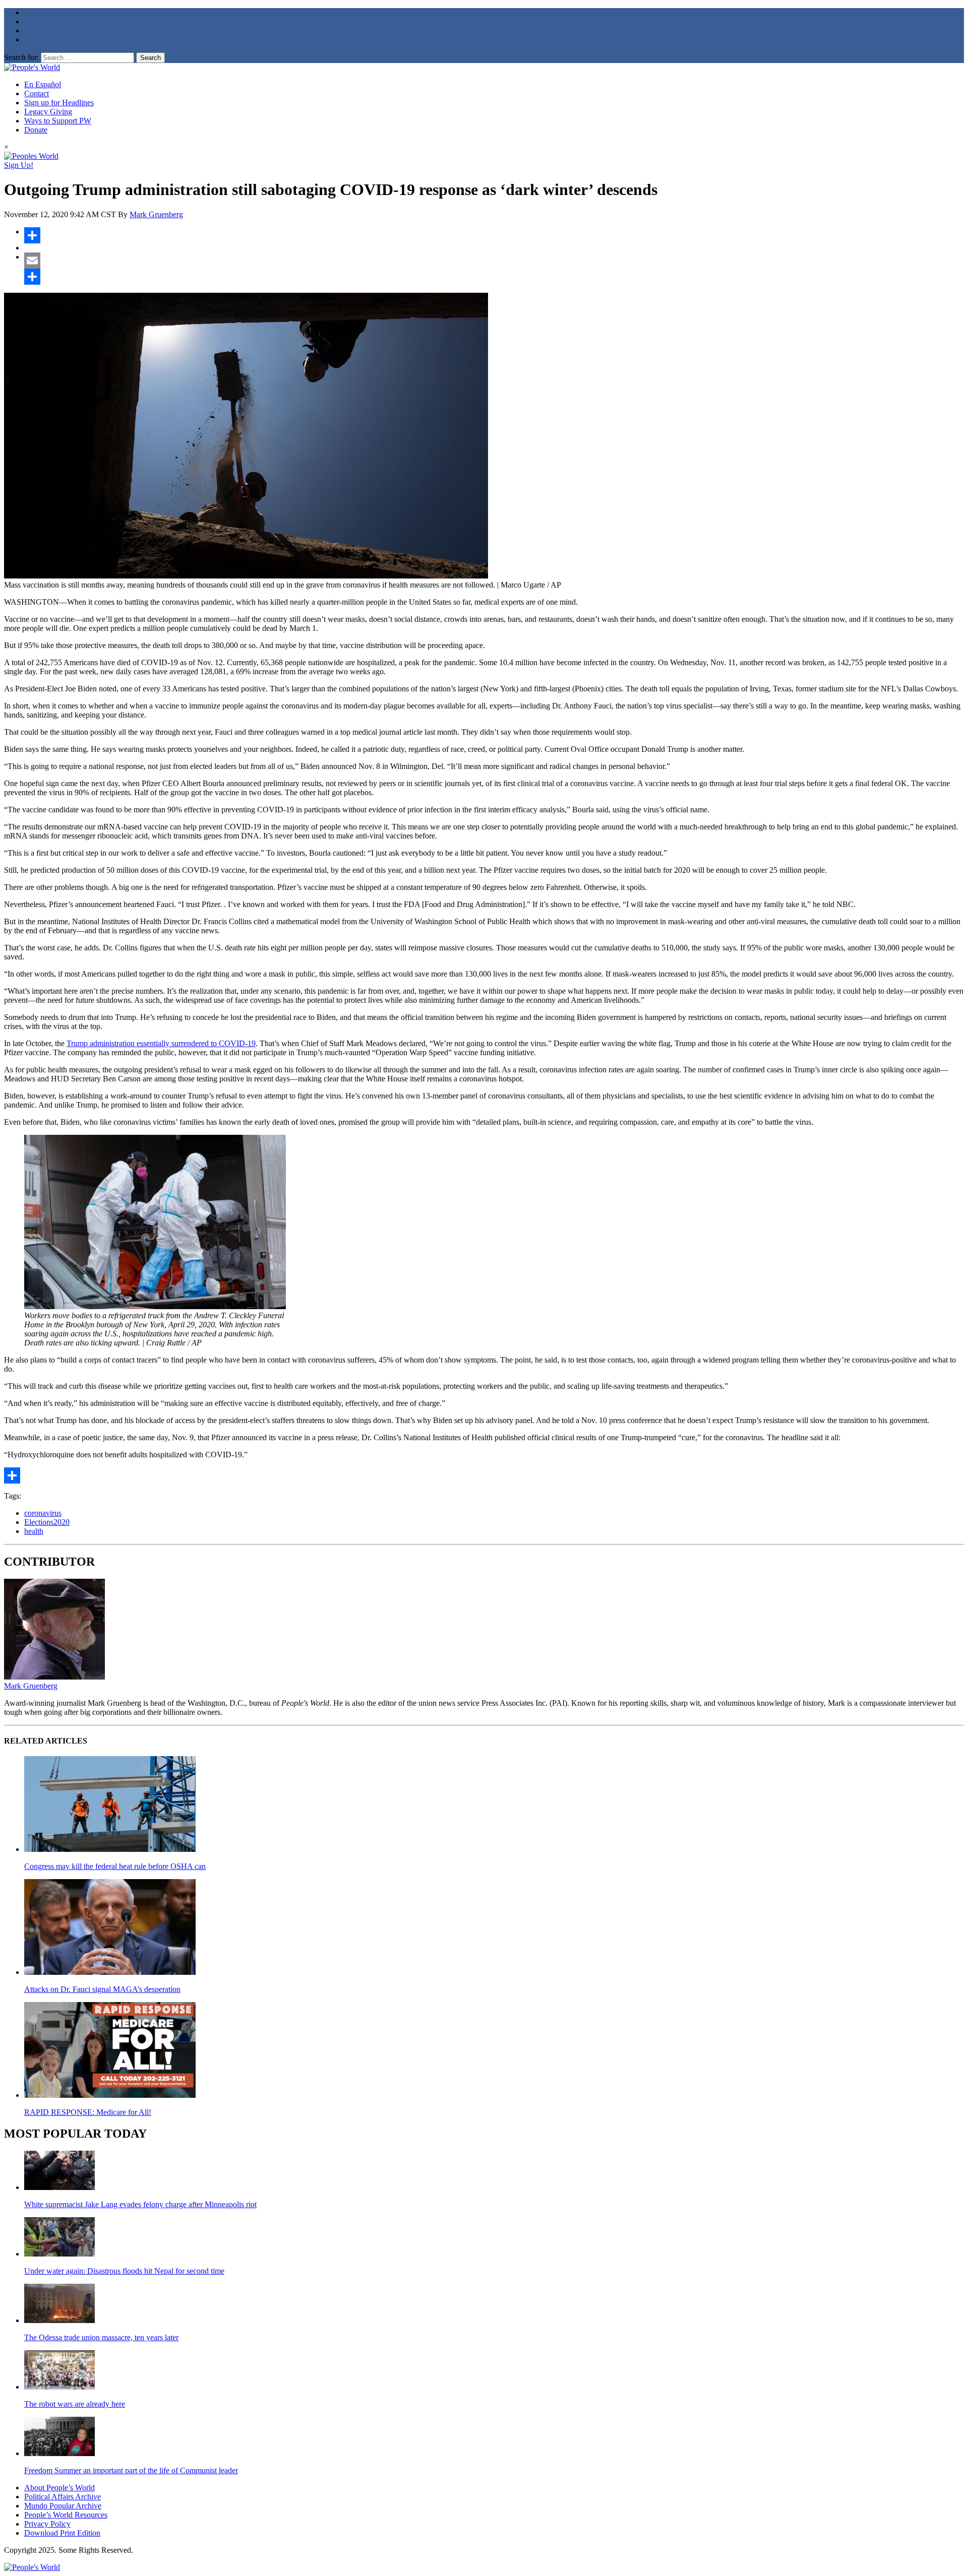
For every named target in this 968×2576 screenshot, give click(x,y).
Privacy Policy (47, 2524)
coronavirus (43, 1513)
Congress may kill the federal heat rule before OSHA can (115, 1866)
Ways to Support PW (58, 121)
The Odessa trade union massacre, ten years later (101, 2337)
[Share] (494, 235)
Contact (37, 93)
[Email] (494, 261)
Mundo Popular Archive (63, 2506)
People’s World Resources (66, 2515)
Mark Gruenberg (156, 214)
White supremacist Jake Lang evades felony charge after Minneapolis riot (140, 2204)
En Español (43, 84)
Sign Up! (19, 165)
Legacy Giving (48, 112)
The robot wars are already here (75, 2404)
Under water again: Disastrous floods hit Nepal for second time (124, 2271)
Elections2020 (47, 1522)
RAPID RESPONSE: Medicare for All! (88, 2112)
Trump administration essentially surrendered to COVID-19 (161, 1043)
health (34, 1531)
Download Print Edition (62, 2533)
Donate (36, 130)
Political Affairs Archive (63, 2497)
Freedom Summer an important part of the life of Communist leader (131, 2470)
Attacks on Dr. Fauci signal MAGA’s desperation (102, 1989)
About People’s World (59, 2488)
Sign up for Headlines (59, 103)
